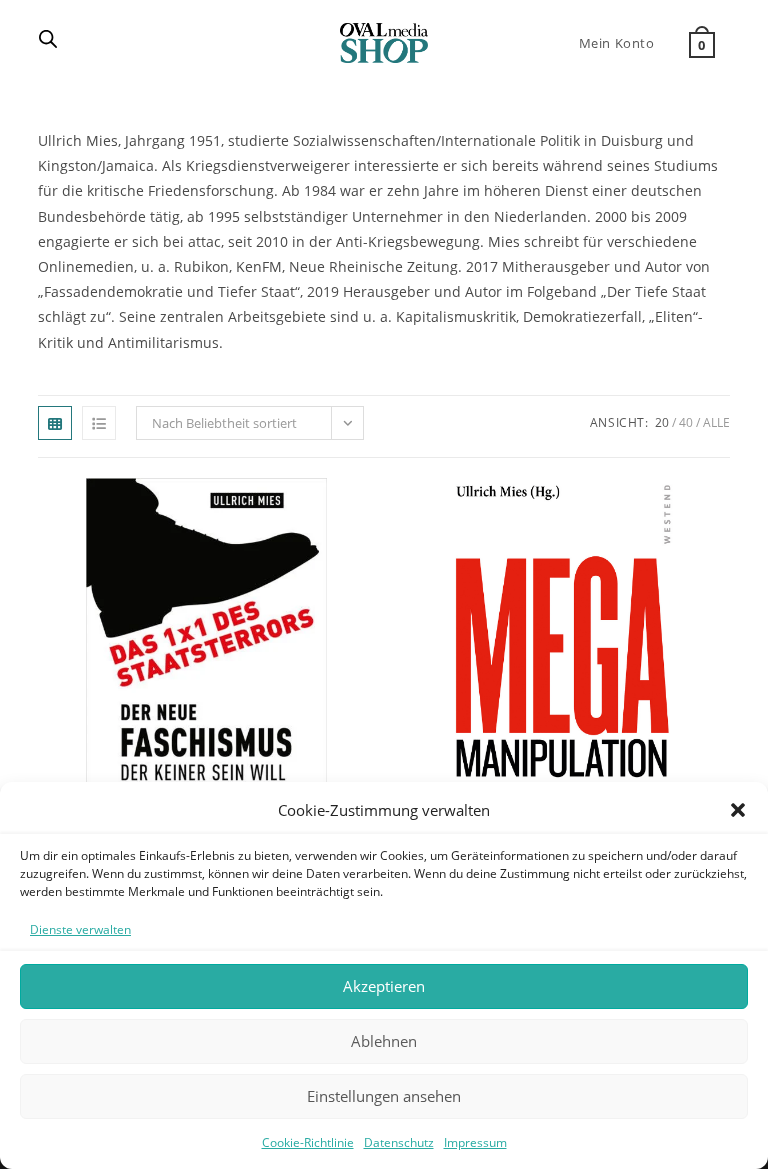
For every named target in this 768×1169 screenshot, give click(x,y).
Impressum (475, 1142)
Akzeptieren (384, 986)
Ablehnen (384, 1041)
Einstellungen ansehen (384, 1096)
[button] (738, 810)
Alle (716, 422)
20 (662, 422)
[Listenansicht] (99, 423)
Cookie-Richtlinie (308, 1142)
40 (686, 422)
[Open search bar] (48, 40)
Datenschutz (399, 1142)
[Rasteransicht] (55, 423)
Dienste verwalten (80, 929)
